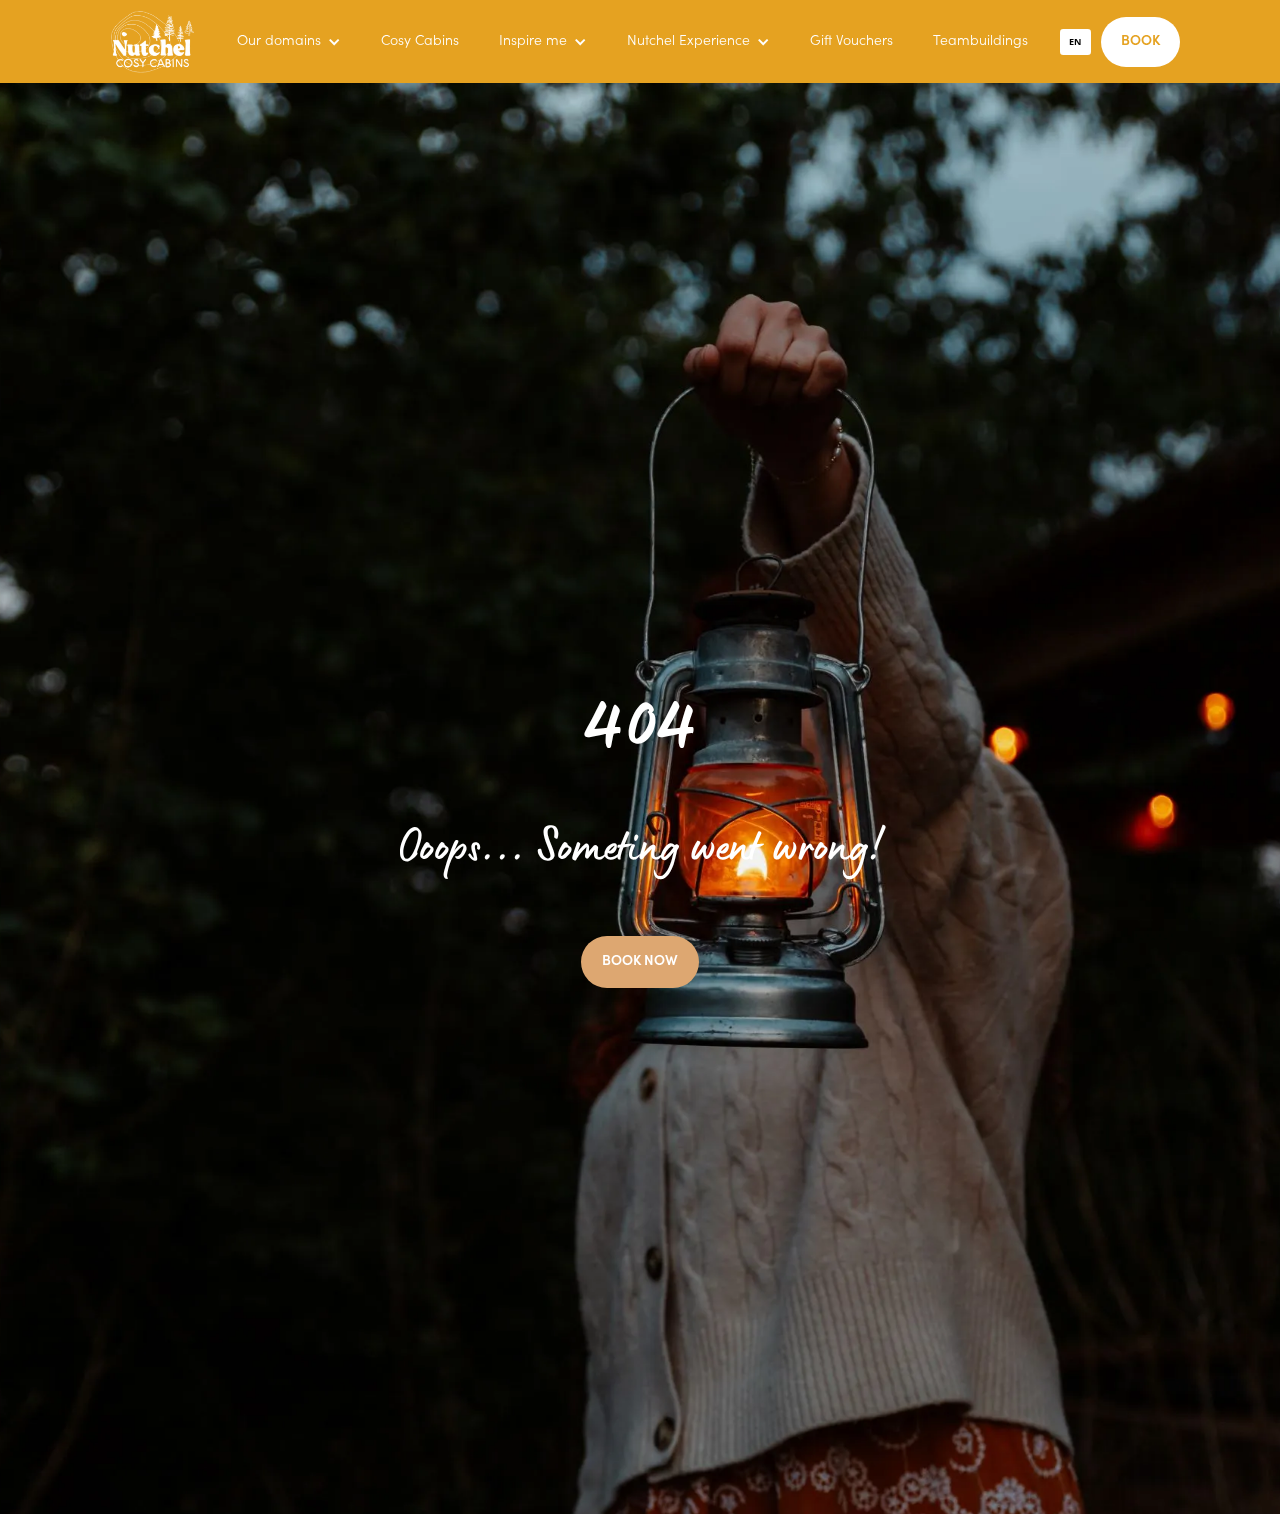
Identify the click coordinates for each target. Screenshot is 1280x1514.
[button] (289, 42)
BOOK (1140, 42)
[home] (152, 41)
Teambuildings (980, 42)
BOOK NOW (640, 962)
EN (1075, 41)
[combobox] (1076, 42)
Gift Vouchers (851, 42)
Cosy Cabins (420, 42)
